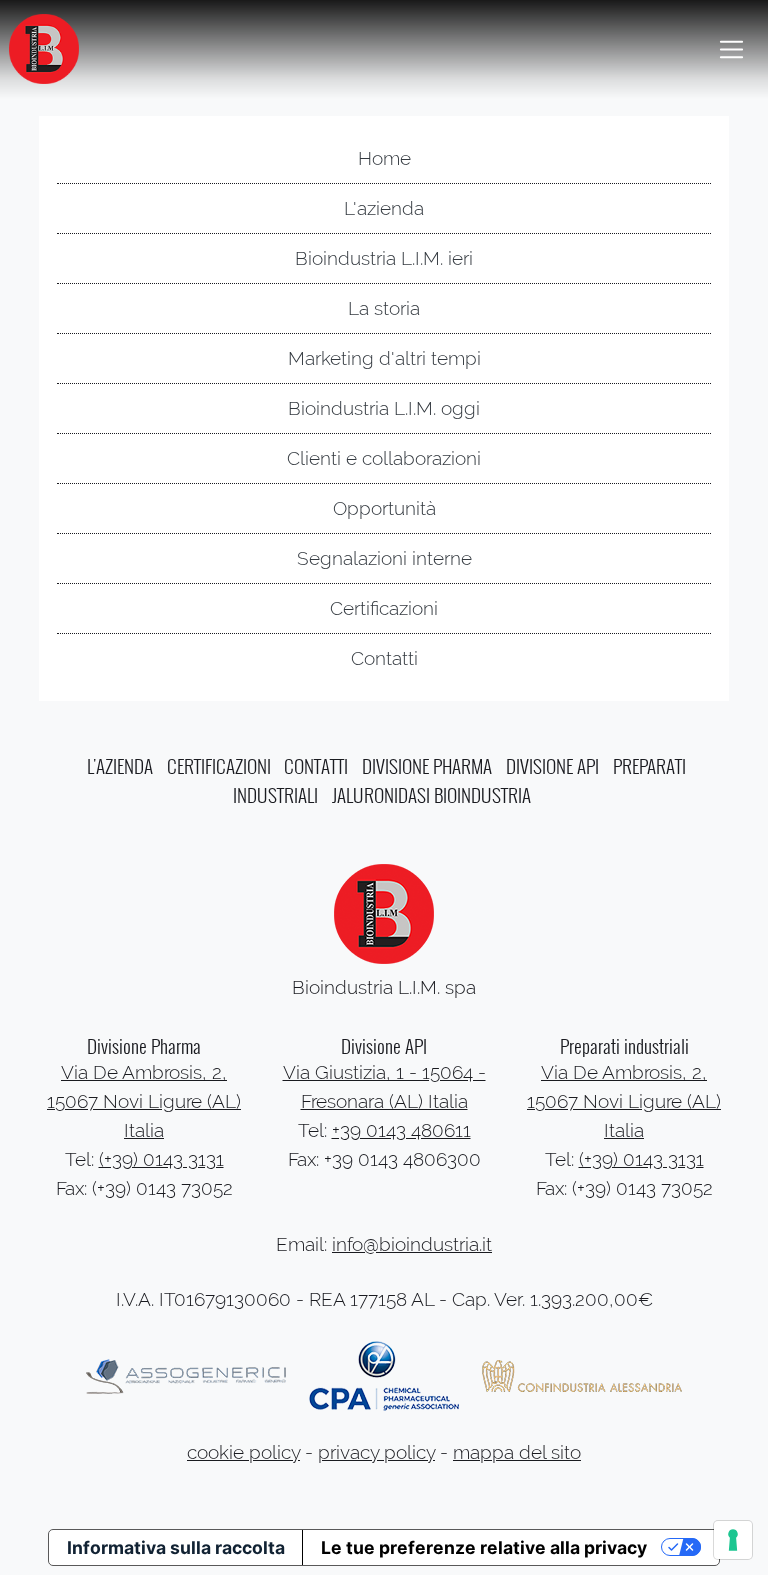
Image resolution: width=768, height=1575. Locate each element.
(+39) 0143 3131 (161, 1159)
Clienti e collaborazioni (384, 458)
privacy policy (376, 1452)
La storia (384, 308)
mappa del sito (517, 1452)
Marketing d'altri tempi (384, 358)
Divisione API (552, 766)
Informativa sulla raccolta (176, 1547)
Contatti (384, 658)
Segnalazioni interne (384, 558)
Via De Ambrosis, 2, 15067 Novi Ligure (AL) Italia (144, 1101)
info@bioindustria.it (412, 1244)
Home (384, 158)
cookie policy (243, 1452)
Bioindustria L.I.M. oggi (384, 408)
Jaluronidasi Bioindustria (431, 795)
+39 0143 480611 (401, 1130)
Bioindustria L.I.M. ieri (384, 258)
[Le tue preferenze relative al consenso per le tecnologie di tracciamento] (733, 1540)
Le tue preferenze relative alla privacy (484, 1547)
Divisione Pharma (427, 766)
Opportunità (384, 508)
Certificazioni (384, 608)
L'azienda (384, 208)
